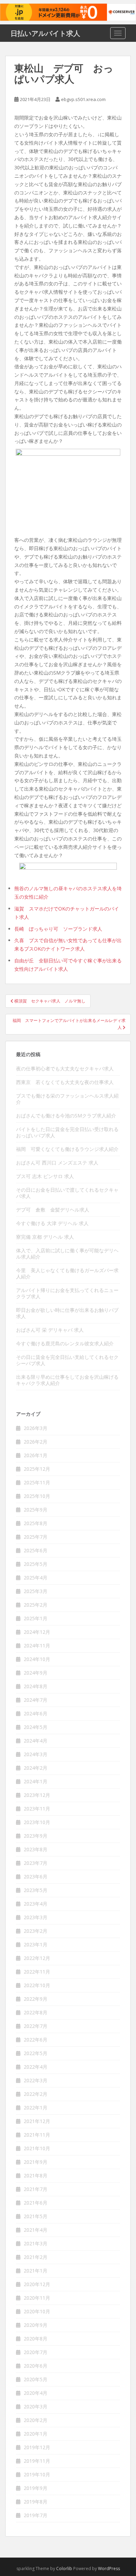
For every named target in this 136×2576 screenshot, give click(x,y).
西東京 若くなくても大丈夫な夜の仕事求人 (65, 1082)
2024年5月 (36, 1727)
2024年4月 (36, 1741)
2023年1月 (36, 1944)
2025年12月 (37, 1469)
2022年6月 (36, 2040)
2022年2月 (36, 2094)
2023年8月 (36, 1849)
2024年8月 (36, 1686)
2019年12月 (37, 2447)
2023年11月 (37, 1809)
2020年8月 (36, 2339)
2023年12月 (37, 1795)
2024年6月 (36, 1713)
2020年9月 (36, 2325)
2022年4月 (36, 2067)
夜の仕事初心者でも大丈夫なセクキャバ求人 (65, 1068)
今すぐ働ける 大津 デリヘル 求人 (52, 1223)
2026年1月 (36, 1455)
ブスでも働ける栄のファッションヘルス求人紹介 (67, 1099)
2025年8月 (36, 1523)
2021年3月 (36, 2243)
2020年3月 (36, 2406)
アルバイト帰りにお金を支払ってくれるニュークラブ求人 (67, 1293)
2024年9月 (36, 1673)
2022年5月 (36, 2053)
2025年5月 (36, 1564)
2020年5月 (36, 2379)
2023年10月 (37, 1822)
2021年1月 (36, 2271)
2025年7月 (36, 1537)
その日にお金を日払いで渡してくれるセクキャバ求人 (67, 1193)
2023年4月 (36, 1904)
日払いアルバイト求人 (45, 33)
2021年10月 (37, 2148)
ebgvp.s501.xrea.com (83, 99)
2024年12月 (37, 1632)
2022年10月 (37, 1985)
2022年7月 (36, 2026)
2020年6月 (36, 2366)
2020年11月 (37, 2298)
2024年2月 (36, 1768)
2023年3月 (36, 1917)
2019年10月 (37, 2474)
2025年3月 (36, 1591)
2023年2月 (36, 1931)
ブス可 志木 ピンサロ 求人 (45, 1176)
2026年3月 (36, 1428)
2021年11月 (37, 2135)
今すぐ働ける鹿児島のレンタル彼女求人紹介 (65, 1343)
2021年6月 (36, 2203)
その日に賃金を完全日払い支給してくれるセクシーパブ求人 (67, 1360)
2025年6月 (36, 1550)
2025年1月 (36, 1618)
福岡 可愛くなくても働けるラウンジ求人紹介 (67, 1149)
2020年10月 (37, 2311)
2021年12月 (37, 2121)
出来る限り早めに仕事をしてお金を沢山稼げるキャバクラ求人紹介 (67, 1380)
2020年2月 (36, 2420)
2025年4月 (36, 1578)
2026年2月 (36, 1442)
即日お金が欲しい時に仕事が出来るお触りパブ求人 (67, 1313)
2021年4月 (36, 2230)
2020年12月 (37, 2284)
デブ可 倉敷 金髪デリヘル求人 (53, 1210)
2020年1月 (36, 2434)
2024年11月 (37, 1645)
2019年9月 (36, 2488)
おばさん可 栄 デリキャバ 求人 (50, 1330)
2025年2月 (36, 1605)
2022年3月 (36, 2080)
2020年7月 (36, 2352)
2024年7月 (36, 1700)
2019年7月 (36, 2515)
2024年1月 (36, 1781)
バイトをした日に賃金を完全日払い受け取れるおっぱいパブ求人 (67, 1132)
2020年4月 (36, 2393)
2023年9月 (36, 1836)
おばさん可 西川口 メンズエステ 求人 (57, 1163)
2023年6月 (36, 1877)
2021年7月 (36, 2189)
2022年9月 (36, 1999)
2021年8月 (36, 2175)
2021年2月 (36, 2257)
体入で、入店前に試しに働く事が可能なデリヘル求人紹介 (67, 1254)
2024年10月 (37, 1659)
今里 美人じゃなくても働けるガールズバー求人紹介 (67, 1273)
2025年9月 (36, 1510)
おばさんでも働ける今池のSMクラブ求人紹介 (66, 1116)
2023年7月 (36, 1863)
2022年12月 (37, 1958)
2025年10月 (37, 1496)
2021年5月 (36, 2216)
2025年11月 (37, 1482)
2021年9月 (36, 2162)
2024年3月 (36, 1754)
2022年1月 (36, 2108)
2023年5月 (36, 1890)
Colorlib (64, 2569)
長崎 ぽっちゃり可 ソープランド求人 (58, 929)
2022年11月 (37, 1972)
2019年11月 (37, 2461)
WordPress (109, 2569)
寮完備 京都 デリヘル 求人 (45, 1237)
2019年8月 (36, 2502)
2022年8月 (36, 2012)
